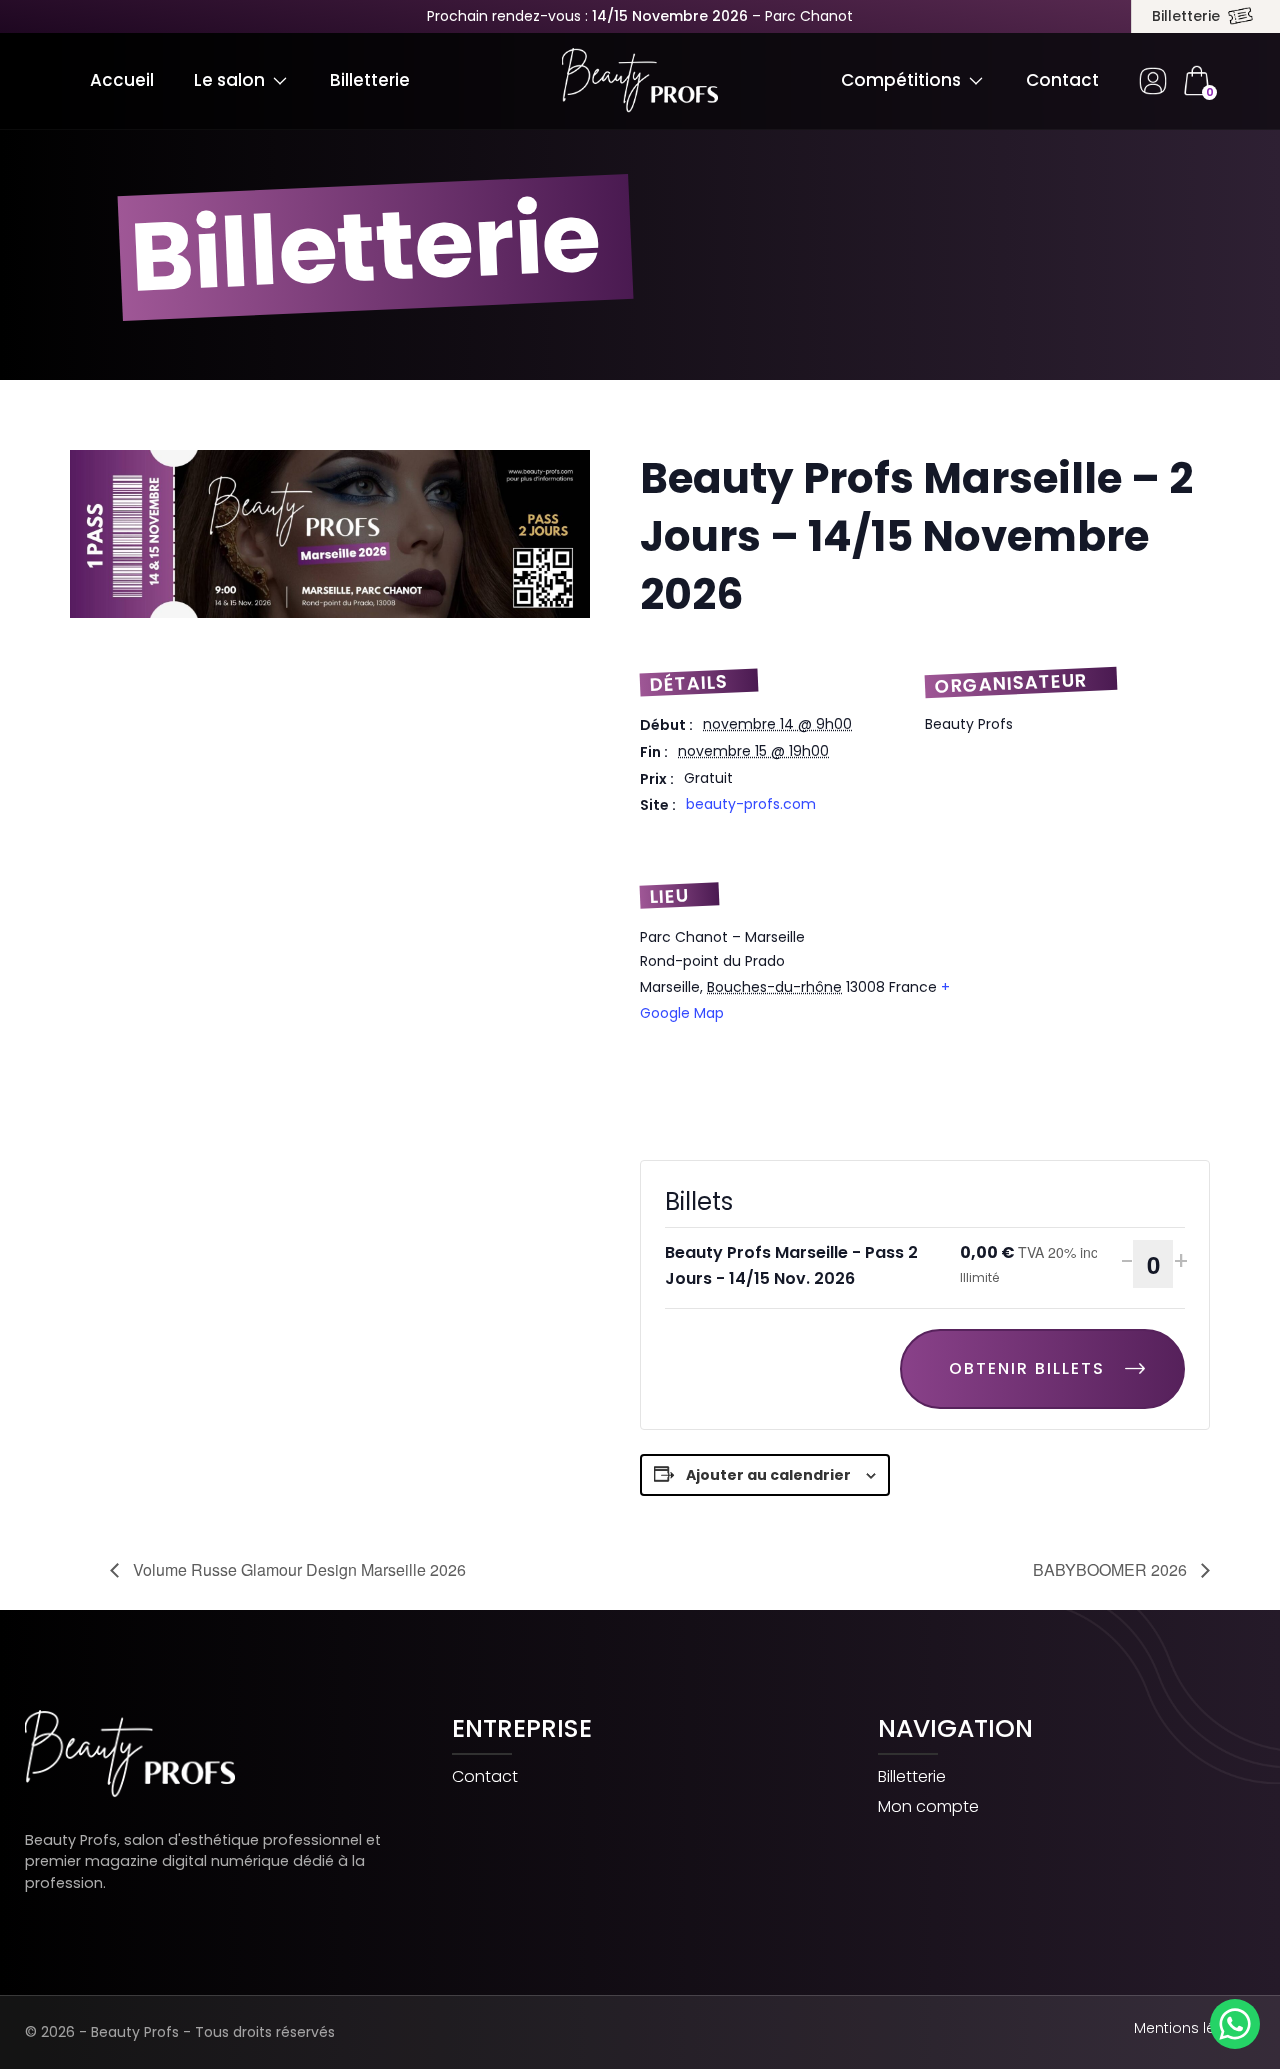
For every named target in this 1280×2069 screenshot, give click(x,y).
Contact (1062, 80)
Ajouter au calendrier (768, 1475)
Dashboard (1153, 81)
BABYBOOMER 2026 (1112, 1569)
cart (1196, 81)
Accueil (122, 80)
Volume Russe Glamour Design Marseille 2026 (297, 1569)
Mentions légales (1194, 2028)
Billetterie (1186, 16)
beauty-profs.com (751, 804)
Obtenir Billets (1027, 1368)
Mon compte (928, 1807)
